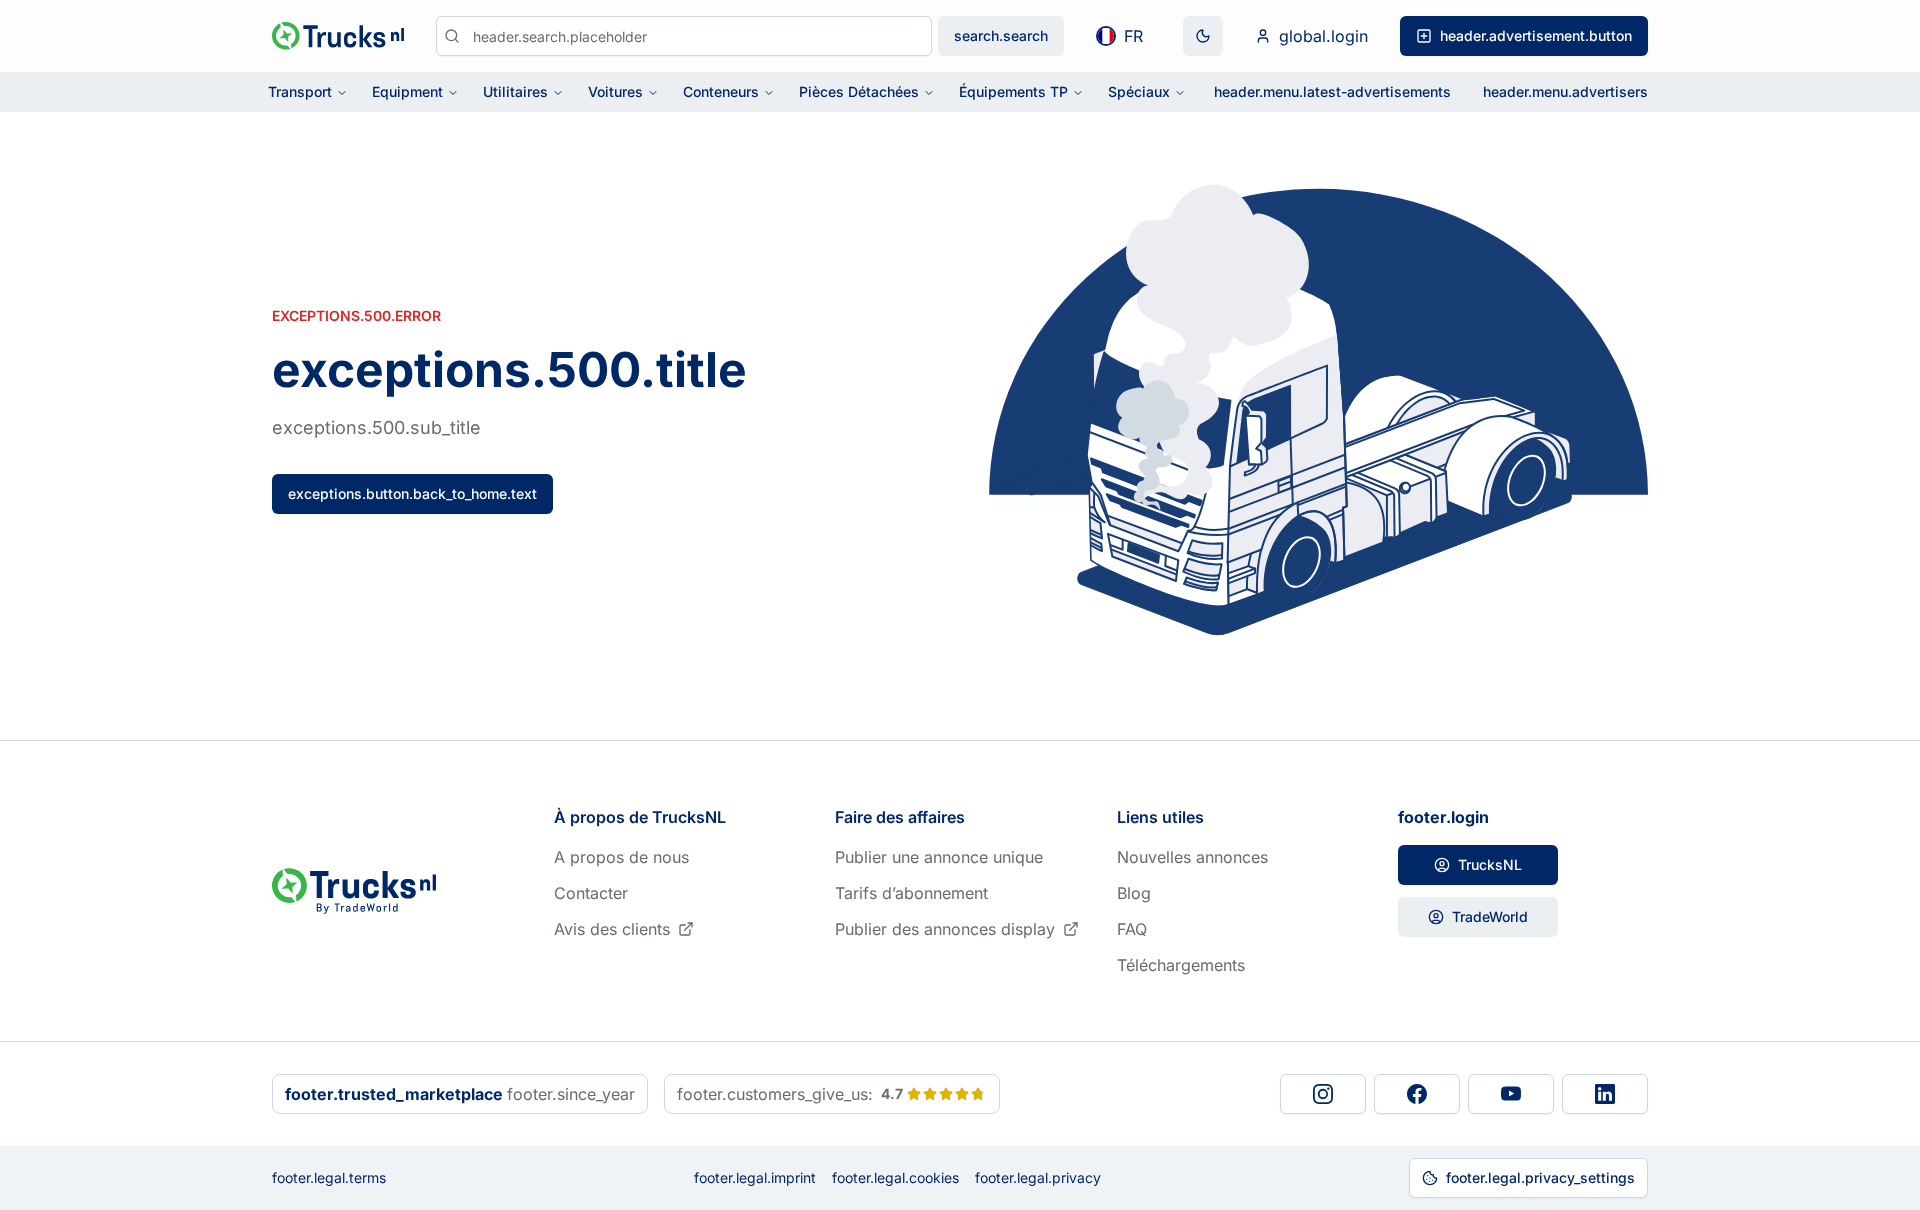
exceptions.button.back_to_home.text (412, 493)
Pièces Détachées (859, 91)
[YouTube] (1511, 1094)
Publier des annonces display (945, 929)
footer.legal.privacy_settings (1540, 1177)
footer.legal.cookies (895, 1177)
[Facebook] (1417, 1094)
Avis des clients (612, 929)
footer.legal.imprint (755, 1177)
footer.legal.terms (329, 1177)
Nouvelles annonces (1192, 857)
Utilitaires (515, 91)
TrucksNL (1490, 864)
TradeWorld (1490, 916)
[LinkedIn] (1605, 1094)
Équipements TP (1013, 91)
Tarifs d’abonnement (911, 893)
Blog (1134, 893)
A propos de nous (621, 857)
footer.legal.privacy (1038, 1177)
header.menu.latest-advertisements (1332, 91)
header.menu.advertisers (1565, 91)
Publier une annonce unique (939, 857)
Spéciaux (1139, 91)
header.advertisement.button (1536, 35)
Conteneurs (721, 91)
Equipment (407, 91)
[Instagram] (1323, 1094)
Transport (300, 91)
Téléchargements (1181, 965)
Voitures (615, 91)
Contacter (591, 893)
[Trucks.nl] (338, 36)
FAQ (1132, 929)
